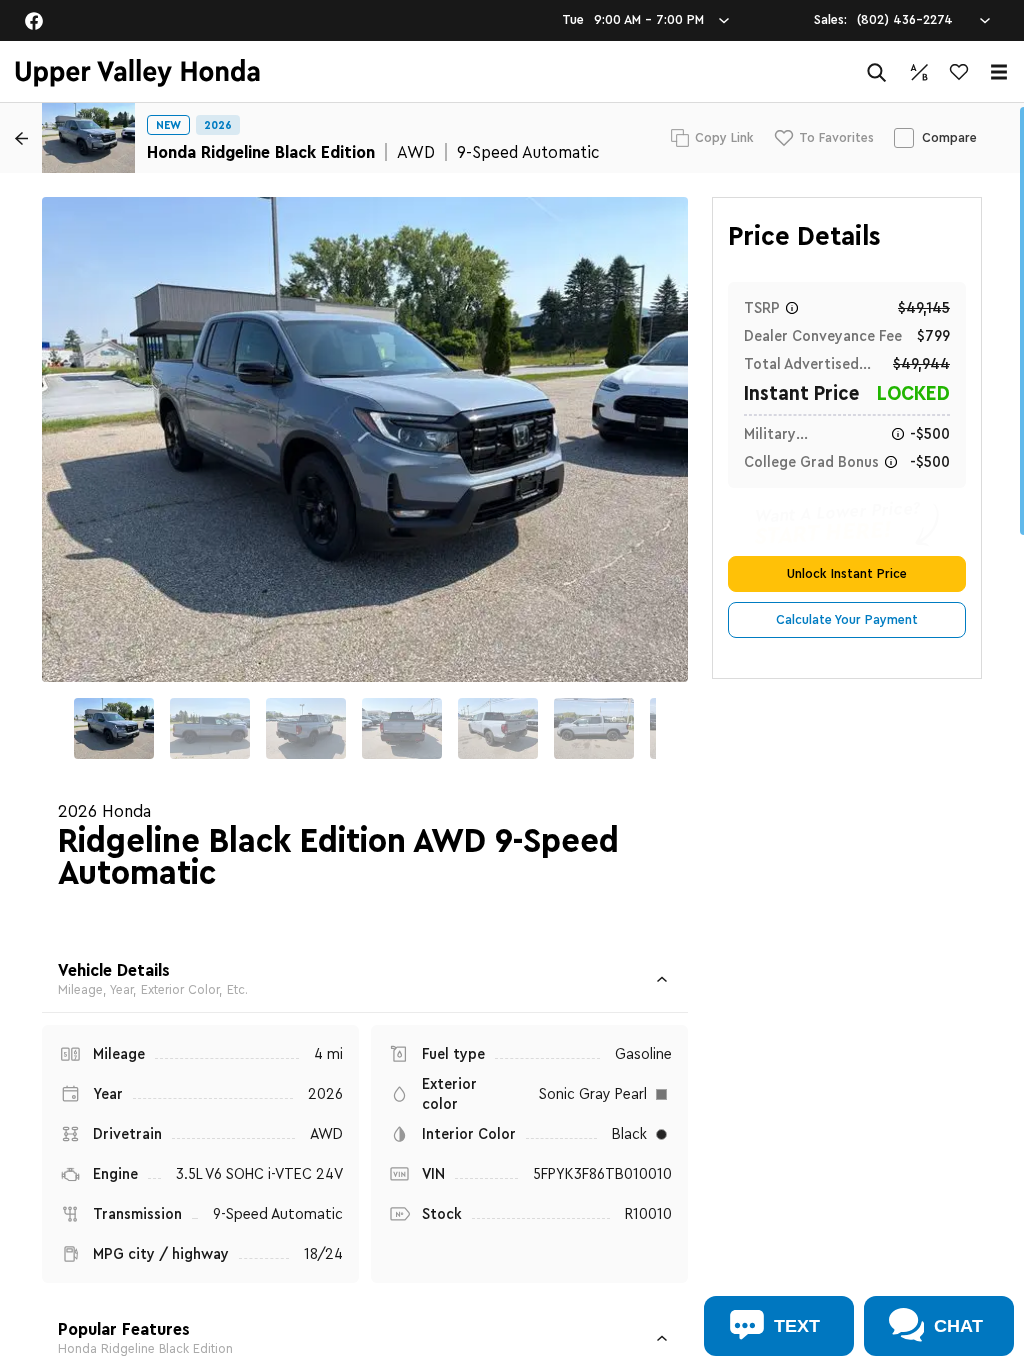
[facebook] (34, 21)
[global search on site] (877, 72)
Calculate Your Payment (847, 620)
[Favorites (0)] (959, 72)
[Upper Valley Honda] (137, 72)
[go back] (21, 138)
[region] (512, 734)
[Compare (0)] (919, 72)
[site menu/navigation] (999, 72)
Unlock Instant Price (847, 574)
